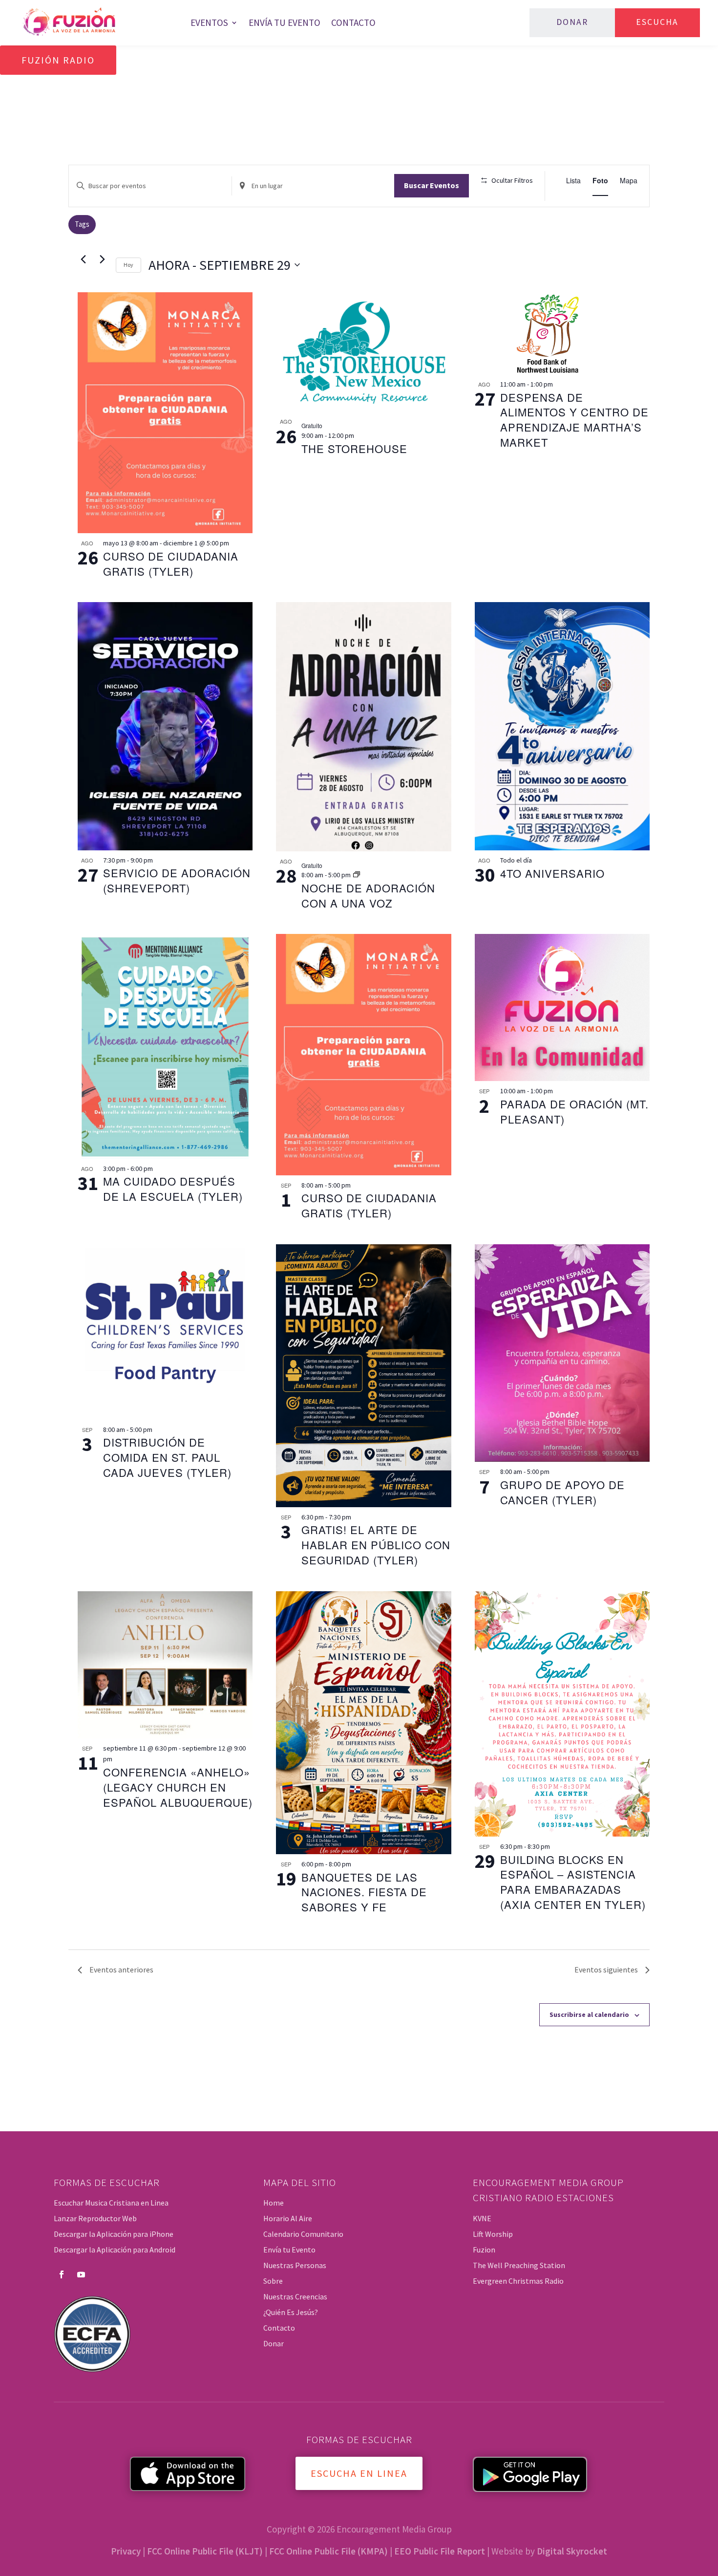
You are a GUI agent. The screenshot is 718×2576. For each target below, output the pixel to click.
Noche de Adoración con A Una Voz (368, 895)
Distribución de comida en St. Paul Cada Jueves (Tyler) (167, 1457)
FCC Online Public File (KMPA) (328, 2551)
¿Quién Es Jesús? (291, 2312)
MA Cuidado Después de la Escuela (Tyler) (173, 1189)
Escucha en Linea (359, 2473)
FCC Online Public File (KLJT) (205, 2551)
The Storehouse (354, 448)
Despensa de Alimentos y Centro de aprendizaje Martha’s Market (574, 420)
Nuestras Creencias (295, 2296)
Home (274, 2203)
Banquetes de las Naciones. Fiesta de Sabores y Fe (364, 1892)
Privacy (126, 2551)
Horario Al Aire (288, 2218)
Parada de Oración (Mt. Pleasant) (574, 1111)
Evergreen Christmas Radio (518, 2281)
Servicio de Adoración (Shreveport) (177, 880)
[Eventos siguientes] (103, 260)
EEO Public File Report (440, 2551)
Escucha (657, 22)
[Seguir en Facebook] (62, 2274)
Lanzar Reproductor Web (95, 2218)
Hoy (128, 265)
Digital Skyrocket (572, 2551)
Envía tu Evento (285, 22)
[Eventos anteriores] (84, 260)
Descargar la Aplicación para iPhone (114, 2234)
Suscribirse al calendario (589, 2014)
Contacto (353, 22)
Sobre (273, 2281)
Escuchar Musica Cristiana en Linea (111, 2203)
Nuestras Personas (295, 2265)
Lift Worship (493, 2234)
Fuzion (484, 2250)
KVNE (482, 2218)
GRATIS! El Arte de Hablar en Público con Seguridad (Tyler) (376, 1545)
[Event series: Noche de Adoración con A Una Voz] (357, 875)
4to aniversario (552, 873)
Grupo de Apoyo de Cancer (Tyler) (562, 1492)
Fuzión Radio (58, 60)
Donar (572, 22)
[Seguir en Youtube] (81, 2274)
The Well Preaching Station (519, 2265)
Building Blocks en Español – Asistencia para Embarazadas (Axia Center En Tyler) (573, 1882)
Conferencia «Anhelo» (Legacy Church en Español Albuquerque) (178, 1787)
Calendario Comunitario (303, 2234)
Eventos (209, 22)
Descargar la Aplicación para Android (115, 2250)
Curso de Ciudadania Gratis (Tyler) (171, 563)
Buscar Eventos (432, 185)
